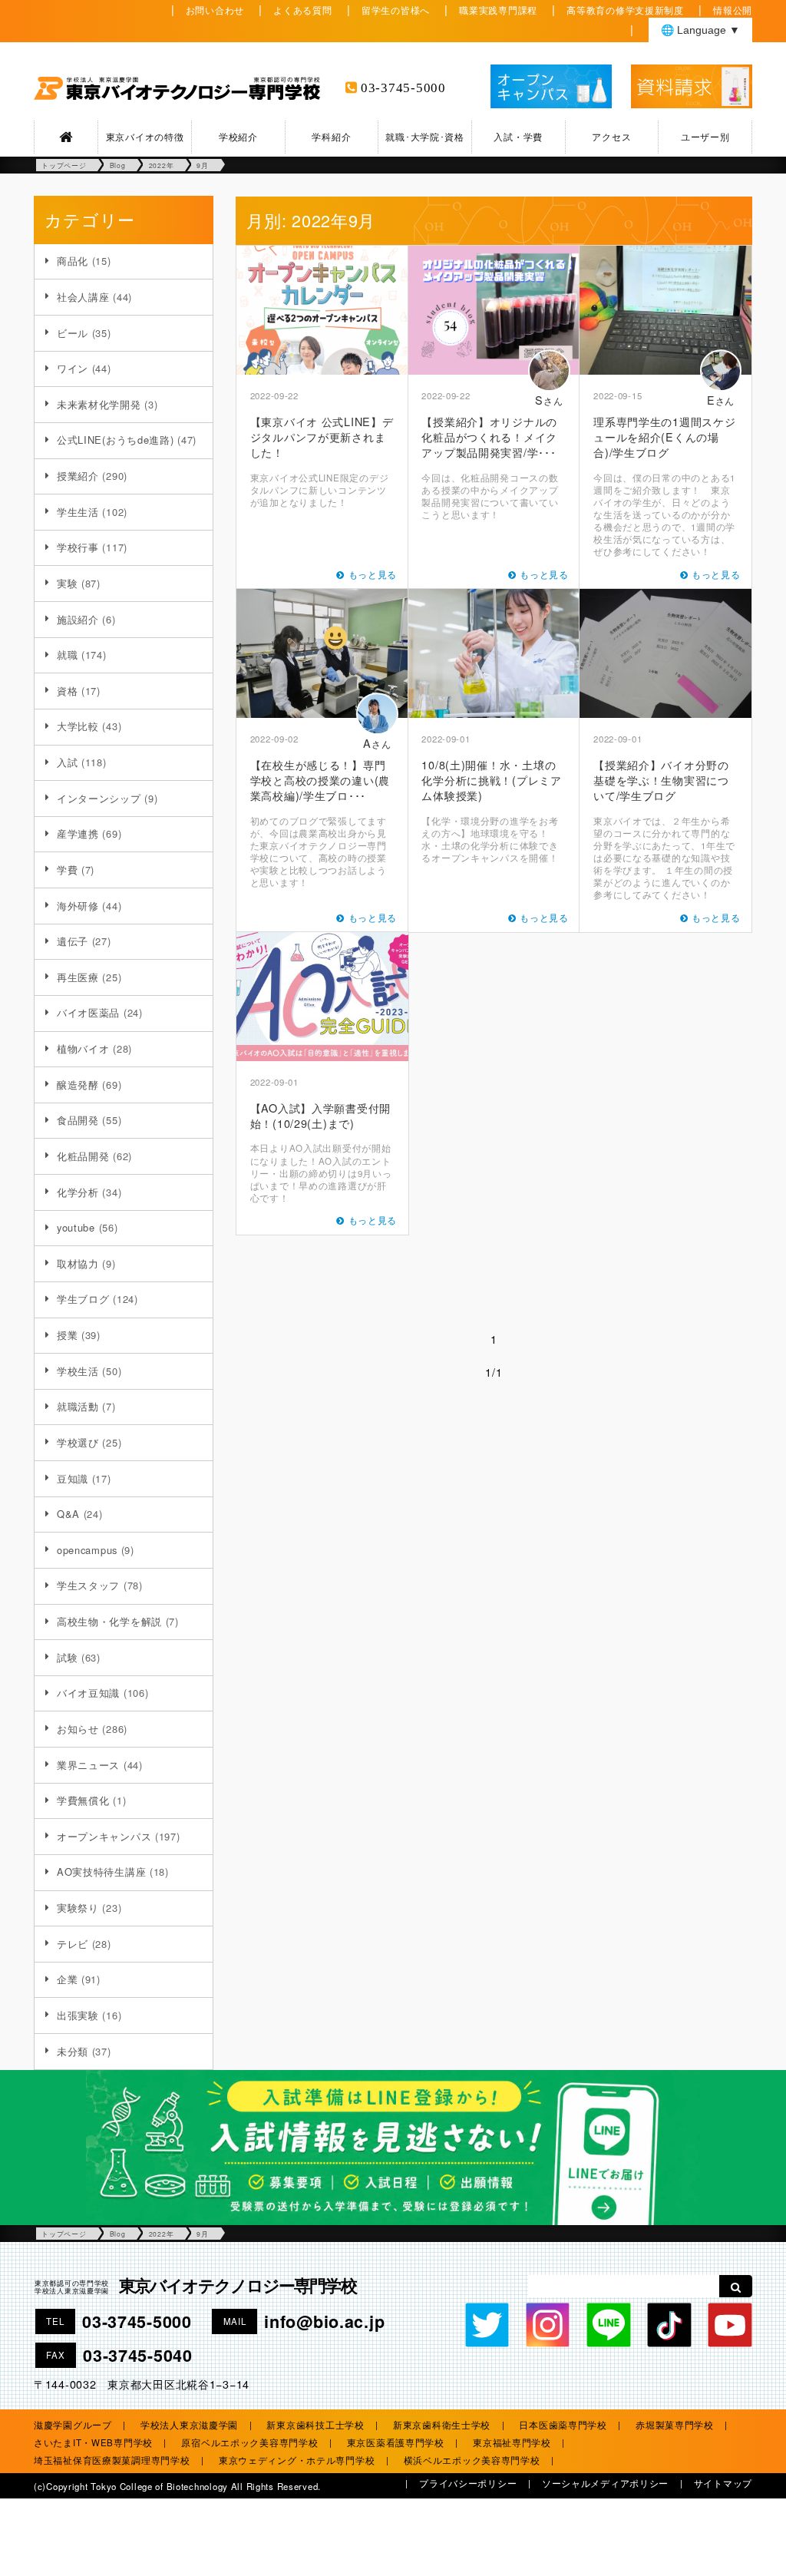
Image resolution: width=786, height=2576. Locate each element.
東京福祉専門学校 (512, 2442)
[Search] (736, 2286)
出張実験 (78, 2015)
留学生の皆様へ (396, 10)
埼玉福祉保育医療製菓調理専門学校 (112, 2460)
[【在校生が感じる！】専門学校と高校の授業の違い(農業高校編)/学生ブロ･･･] (322, 653)
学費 (67, 870)
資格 (67, 691)
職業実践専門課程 (498, 10)
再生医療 (78, 977)
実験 (67, 583)
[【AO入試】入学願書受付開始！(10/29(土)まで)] (322, 997)
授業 (67, 1335)
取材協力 (78, 1263)
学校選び (78, 1442)
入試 (67, 762)
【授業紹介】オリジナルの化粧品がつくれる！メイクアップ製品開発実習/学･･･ (489, 436)
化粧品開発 (83, 1156)
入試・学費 (518, 137)
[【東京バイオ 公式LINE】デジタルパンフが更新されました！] (322, 310)
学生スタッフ (88, 1585)
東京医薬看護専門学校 (396, 2442)
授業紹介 (78, 476)
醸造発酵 (78, 1085)
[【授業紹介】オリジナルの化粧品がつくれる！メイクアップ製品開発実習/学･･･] (494, 310)
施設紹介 (78, 619)
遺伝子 (73, 941)
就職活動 (78, 1406)
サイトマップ (723, 2483)
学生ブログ (83, 1299)
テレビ (73, 1944)
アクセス (611, 137)
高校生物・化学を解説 (109, 1621)
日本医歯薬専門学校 (563, 2425)
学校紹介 (238, 137)
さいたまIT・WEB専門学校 (93, 2442)
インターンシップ (99, 798)
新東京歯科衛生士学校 (442, 2425)
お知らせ (78, 1729)
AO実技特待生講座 (101, 1872)
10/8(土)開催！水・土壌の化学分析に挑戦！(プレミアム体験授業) (491, 780)
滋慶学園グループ (73, 2425)
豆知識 (73, 1478)
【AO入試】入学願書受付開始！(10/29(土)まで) (320, 1115)
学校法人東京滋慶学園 (189, 2425)
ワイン (73, 368)
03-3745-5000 (403, 88)
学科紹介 (331, 137)
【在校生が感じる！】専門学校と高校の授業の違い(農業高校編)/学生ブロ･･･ (320, 780)
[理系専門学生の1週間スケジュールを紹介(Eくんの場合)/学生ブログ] (665, 310)
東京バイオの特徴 (145, 137)
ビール (73, 333)
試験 (67, 1657)
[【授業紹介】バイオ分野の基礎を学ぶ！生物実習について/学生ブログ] (665, 653)
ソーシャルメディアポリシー (605, 2483)
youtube (76, 1227)
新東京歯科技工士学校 (315, 2425)
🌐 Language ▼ (700, 30)
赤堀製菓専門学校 (675, 2425)
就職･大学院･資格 (424, 137)
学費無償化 (83, 1800)
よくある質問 (302, 10)
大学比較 (78, 726)
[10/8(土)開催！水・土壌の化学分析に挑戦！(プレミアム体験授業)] (494, 653)
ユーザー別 (705, 137)
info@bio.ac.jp (324, 2321)
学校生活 (78, 1371)
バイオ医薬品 (88, 1012)
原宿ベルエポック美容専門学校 (249, 2442)
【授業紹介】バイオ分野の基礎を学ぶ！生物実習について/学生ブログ (661, 780)
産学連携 (78, 833)
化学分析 (78, 1192)
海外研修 (78, 906)
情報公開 (733, 10)
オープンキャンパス (104, 1836)
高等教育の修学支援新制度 (625, 10)
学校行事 (78, 547)
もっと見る (373, 574)
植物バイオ (83, 1048)
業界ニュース (88, 1765)
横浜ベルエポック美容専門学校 (472, 2460)
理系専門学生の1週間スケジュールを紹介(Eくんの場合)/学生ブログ (664, 436)
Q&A (68, 1514)
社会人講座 (83, 297)
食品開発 (78, 1120)
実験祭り (78, 1908)
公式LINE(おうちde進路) (116, 440)
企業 (67, 1979)
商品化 (73, 261)
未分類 (73, 2051)
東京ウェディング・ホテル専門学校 (297, 2460)
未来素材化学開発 (99, 404)
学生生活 (78, 512)
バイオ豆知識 (88, 1693)
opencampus (87, 1550)
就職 (67, 655)
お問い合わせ (215, 10)
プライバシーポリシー (468, 2483)
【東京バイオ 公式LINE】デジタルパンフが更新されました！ (322, 436)
